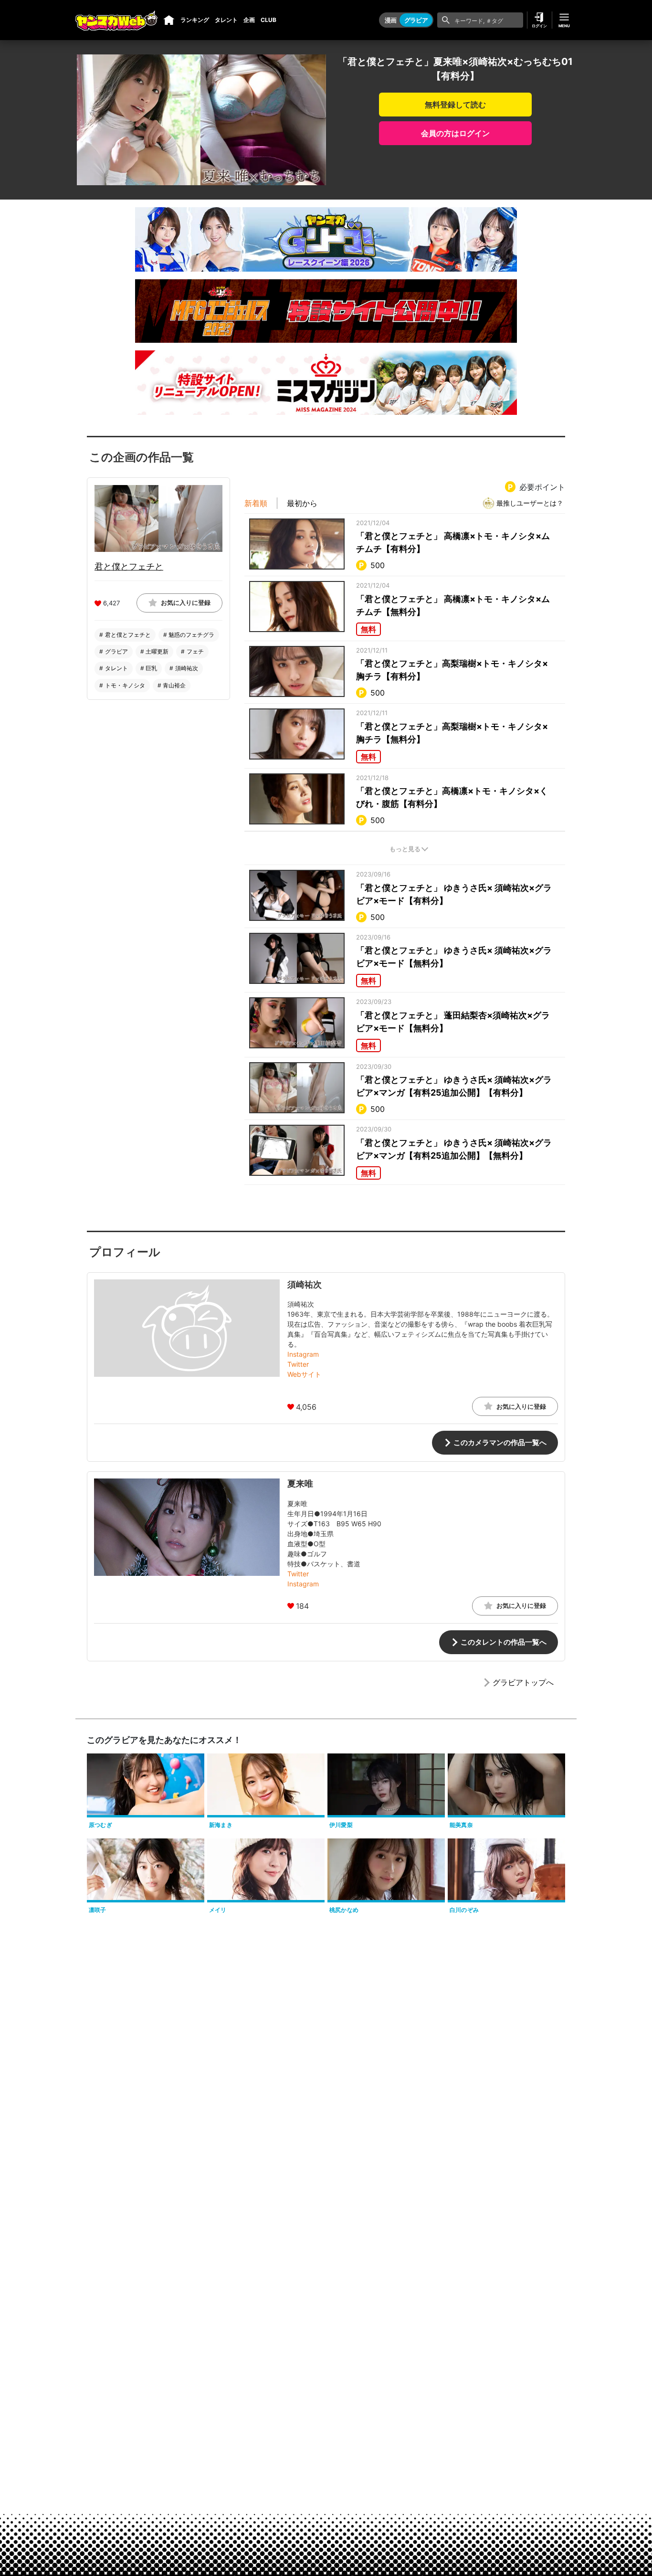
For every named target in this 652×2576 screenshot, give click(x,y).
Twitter (298, 1364)
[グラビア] (169, 20)
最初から (302, 503)
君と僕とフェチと (129, 566)
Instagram (303, 1354)
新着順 (256, 503)
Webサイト (304, 1374)
